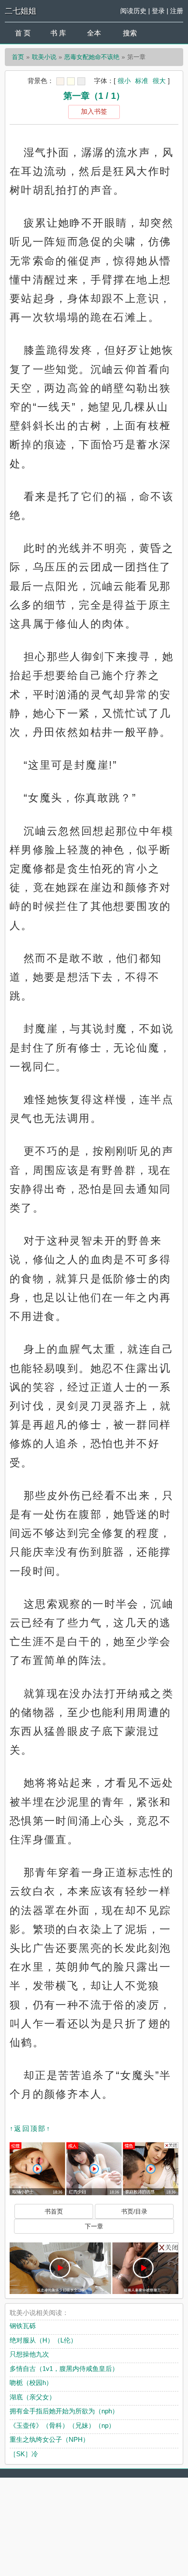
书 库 (58, 33)
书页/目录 (134, 2211)
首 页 (23, 33)
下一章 (94, 2226)
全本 (94, 33)
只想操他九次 (29, 2354)
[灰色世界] (81, 81)
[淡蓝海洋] (60, 81)
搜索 (130, 33)
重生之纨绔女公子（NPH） (49, 2439)
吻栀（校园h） (31, 2383)
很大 (159, 81)
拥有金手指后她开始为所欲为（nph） (64, 2411)
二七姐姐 (21, 11)
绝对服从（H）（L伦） (43, 2340)
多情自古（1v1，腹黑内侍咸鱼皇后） (64, 2369)
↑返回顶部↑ (30, 2129)
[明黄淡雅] (71, 81)
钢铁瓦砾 (23, 2326)
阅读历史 (133, 11)
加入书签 (94, 111)
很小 (124, 81)
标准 (142, 81)
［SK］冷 (24, 2454)
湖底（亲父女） (33, 2397)
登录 (158, 11)
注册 (177, 11)
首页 (18, 57)
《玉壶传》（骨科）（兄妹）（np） (62, 2425)
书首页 (54, 2211)
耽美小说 (44, 57)
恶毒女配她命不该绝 (92, 57)
